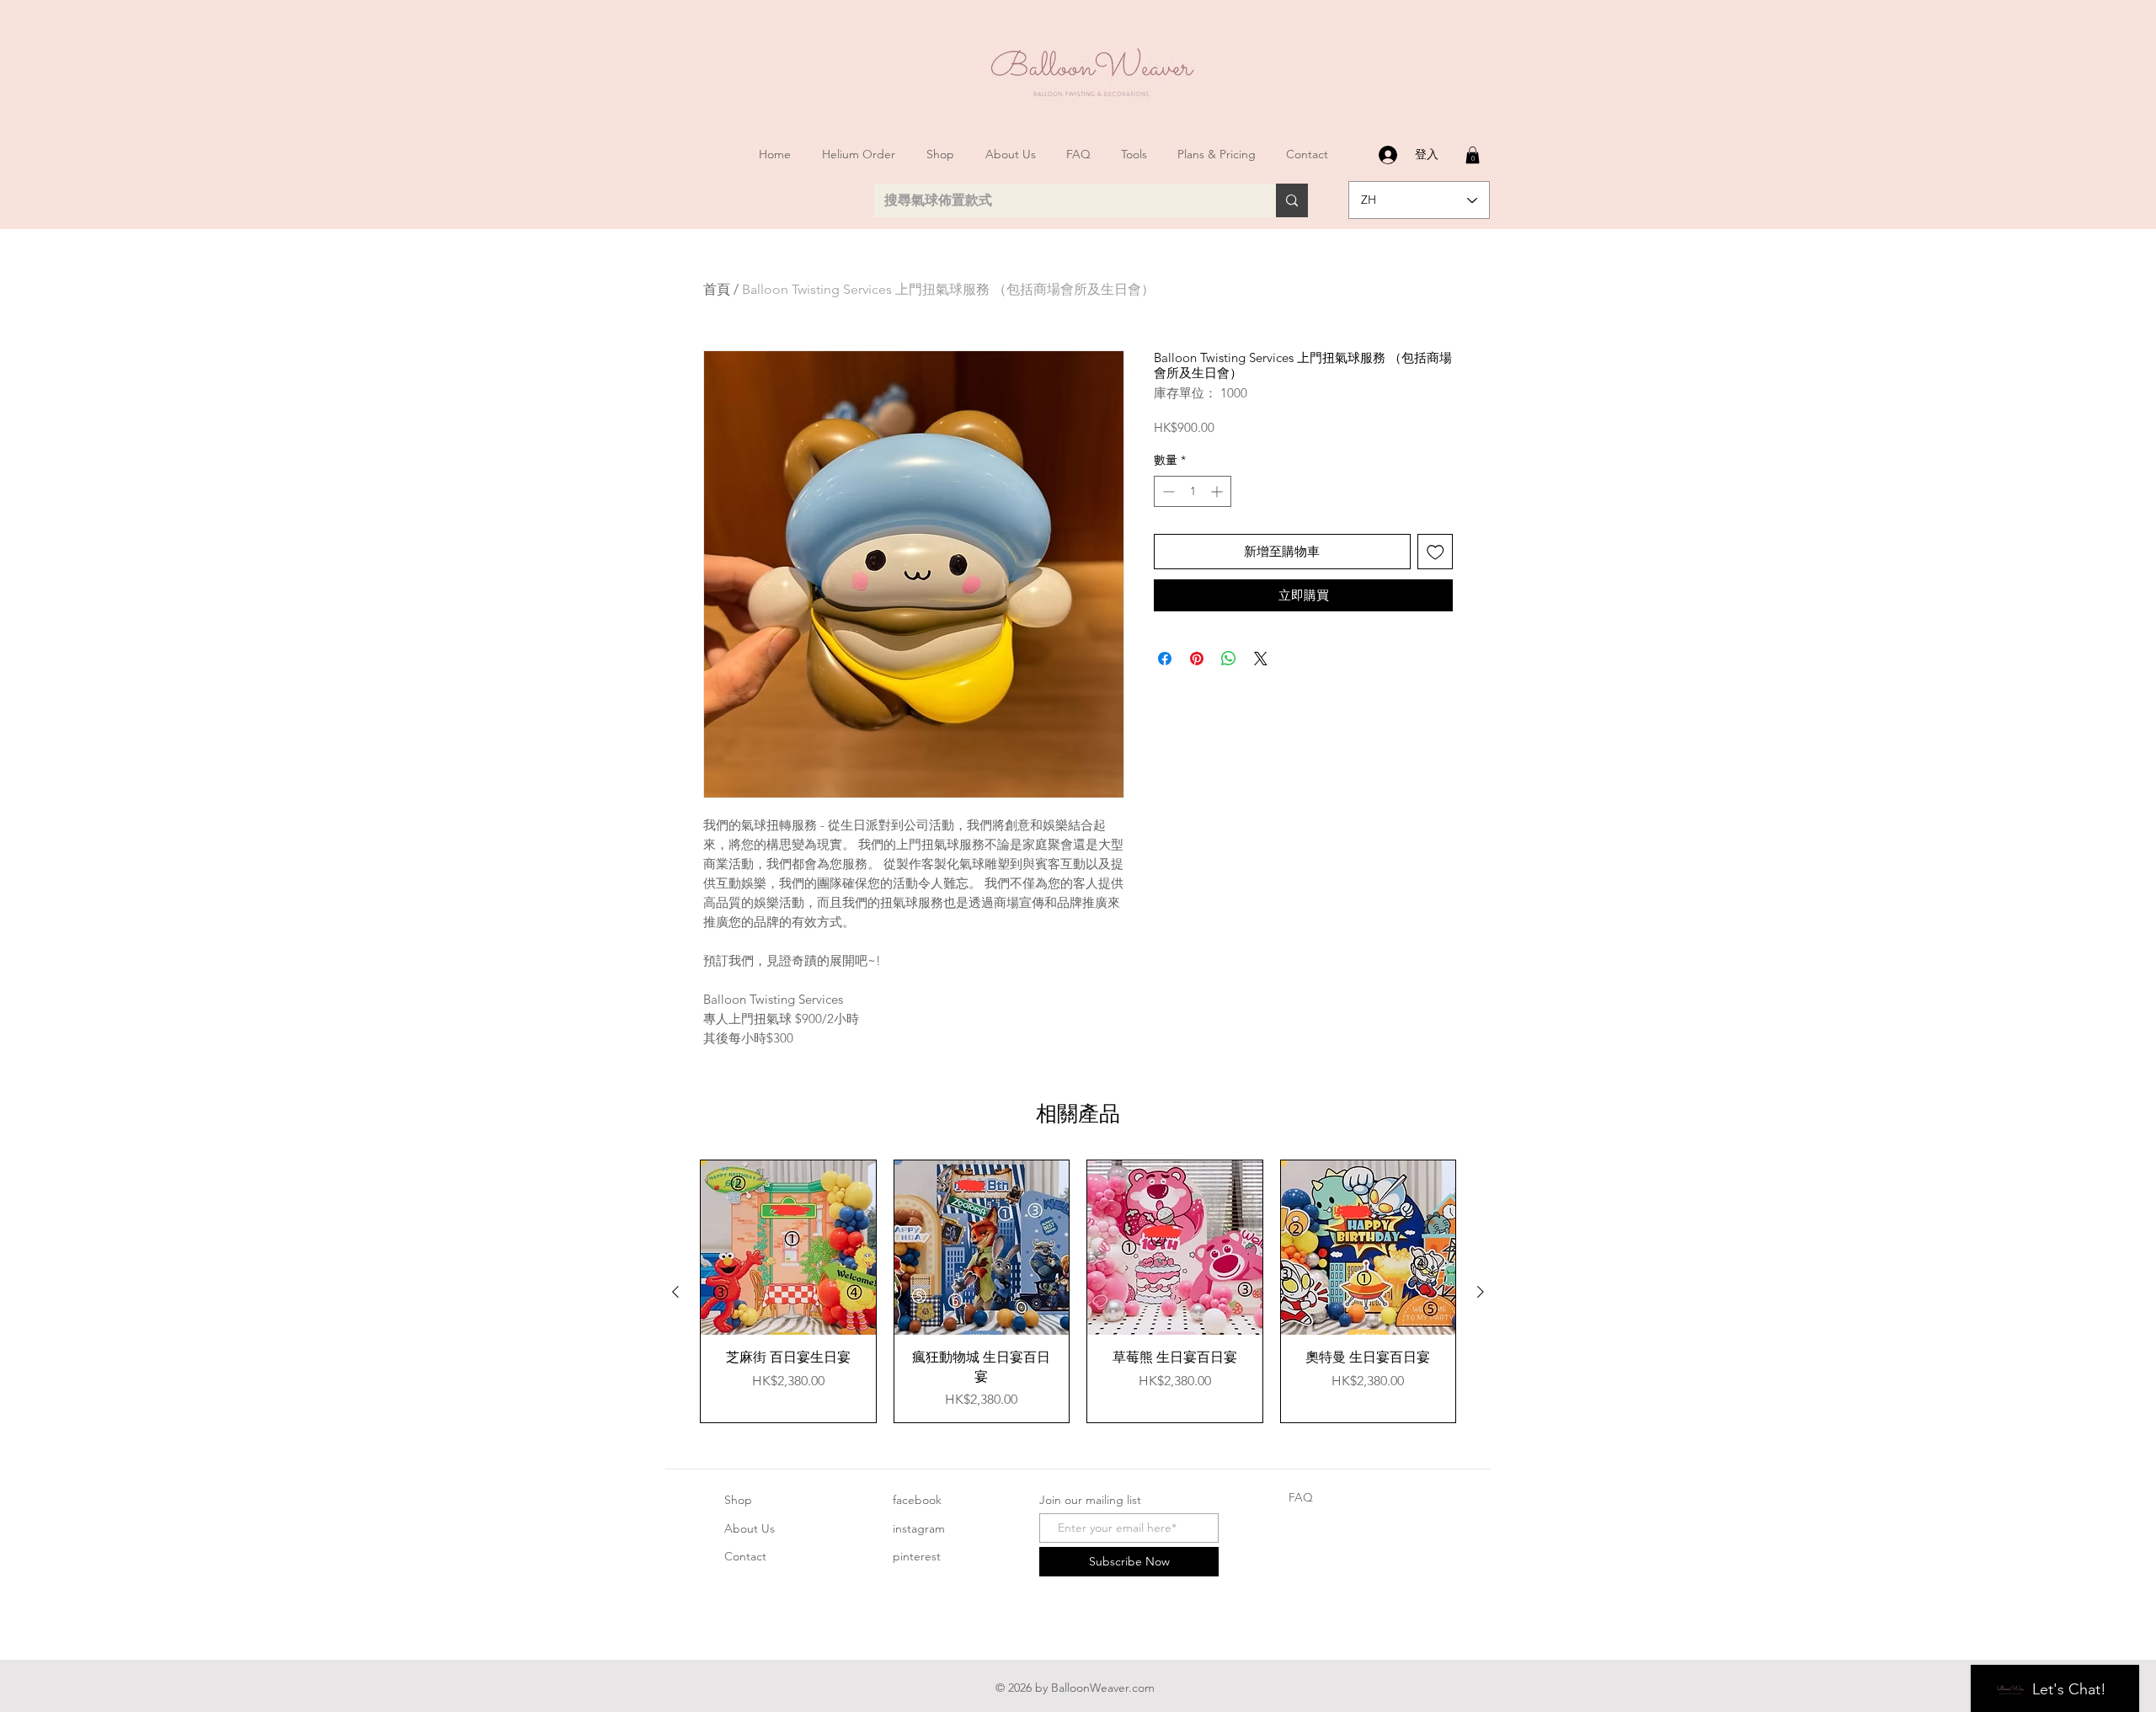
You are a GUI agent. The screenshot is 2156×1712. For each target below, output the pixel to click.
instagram (919, 1528)
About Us (750, 1528)
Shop (738, 1500)
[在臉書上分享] (1165, 659)
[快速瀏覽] (788, 1248)
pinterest (917, 1556)
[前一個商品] (675, 1292)
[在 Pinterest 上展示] (1197, 659)
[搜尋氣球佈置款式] (1292, 200)
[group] (1078, 1291)
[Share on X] (1261, 659)
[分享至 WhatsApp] (1229, 659)
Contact (745, 1556)
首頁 (717, 289)
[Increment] (1218, 491)
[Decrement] (1167, 491)
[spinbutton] (1193, 491)
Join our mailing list (1090, 1500)
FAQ (1301, 1497)
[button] (1473, 155)
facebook (917, 1500)
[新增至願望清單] (1436, 552)
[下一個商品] (1481, 1292)
